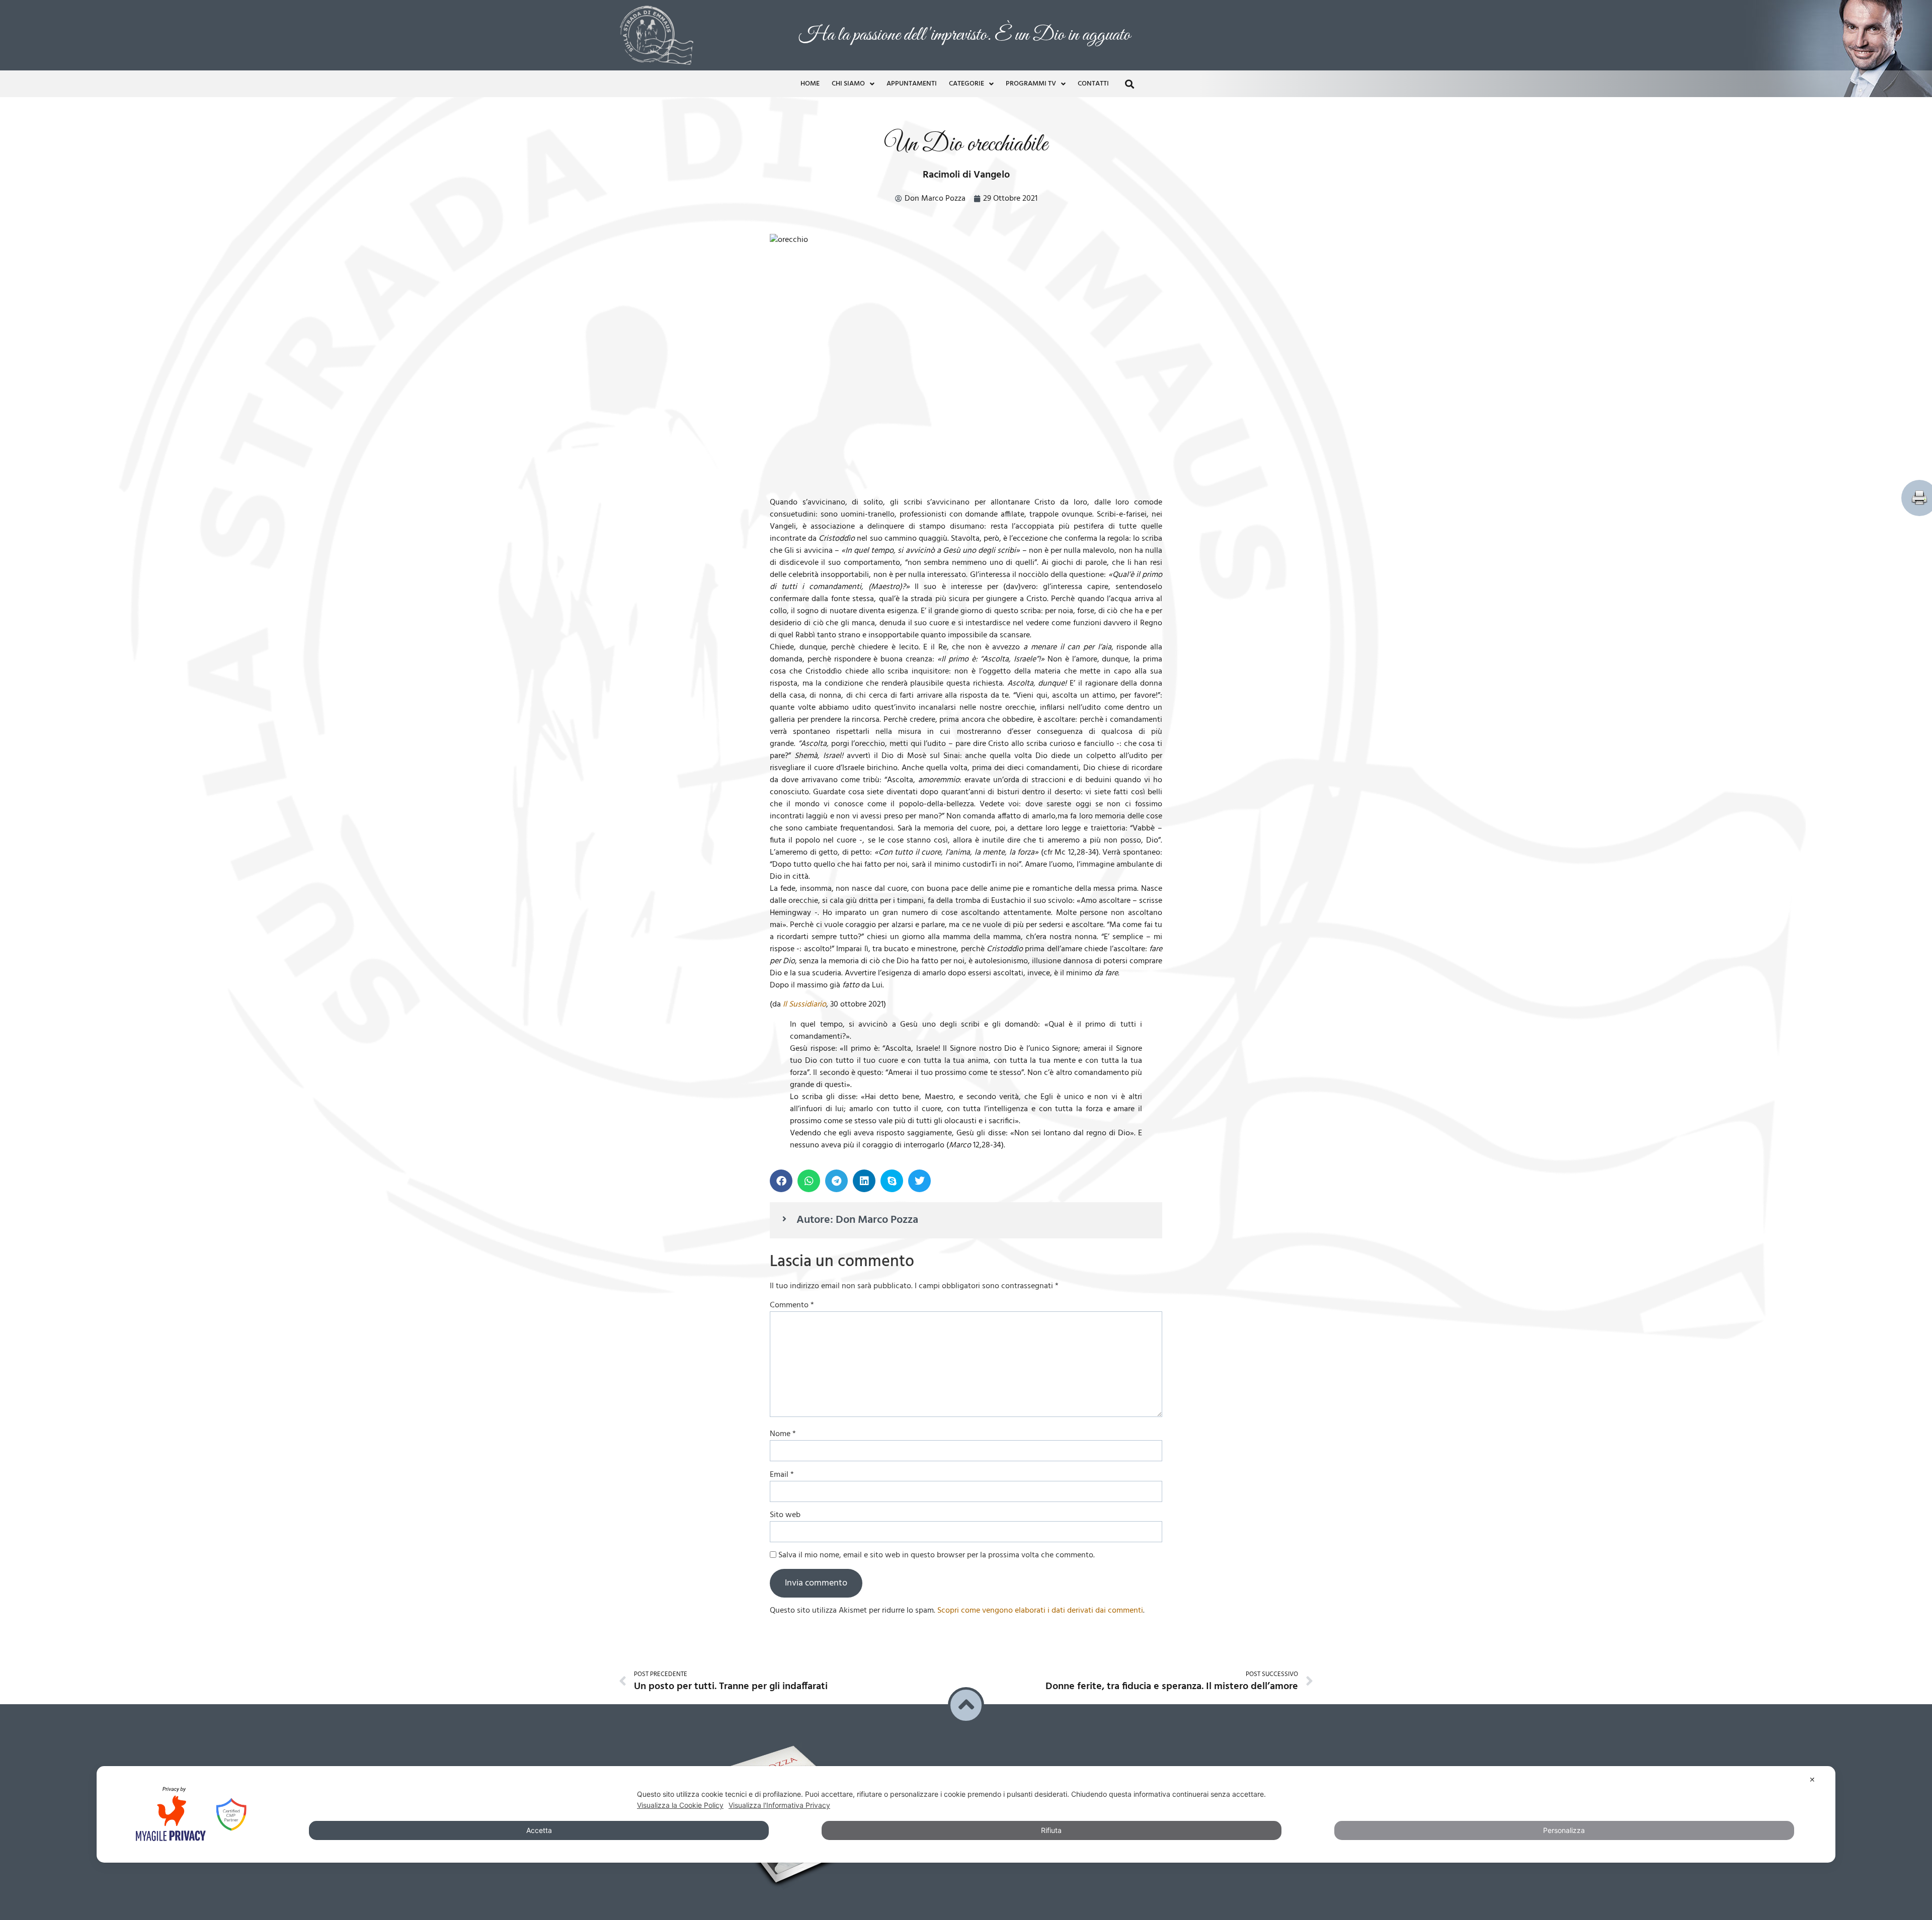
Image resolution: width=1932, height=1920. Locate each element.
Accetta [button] (539, 1830)
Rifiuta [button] (1051, 1830)
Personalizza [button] (1564, 1830)
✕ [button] (1812, 1779)
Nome (783, 1422)
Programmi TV (1031, 72)
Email (782, 1463)
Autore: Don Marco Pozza (857, 1208)
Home (810, 72)
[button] (1129, 72)
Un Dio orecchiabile (966, 133)
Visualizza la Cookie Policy (680, 1805)
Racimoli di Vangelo (966, 163)
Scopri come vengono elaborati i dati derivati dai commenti (1040, 1599)
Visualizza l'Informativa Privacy (779, 1805)
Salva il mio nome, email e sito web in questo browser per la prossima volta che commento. (937, 1543)
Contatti (1093, 72)
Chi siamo (848, 72)
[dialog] (966, 1814)
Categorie (967, 72)
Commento (792, 1293)
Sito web (785, 1503)
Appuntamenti (912, 72)
